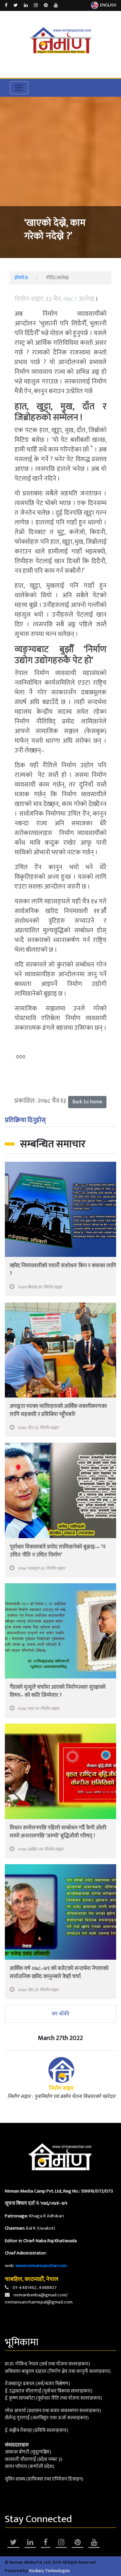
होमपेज (21, 278)
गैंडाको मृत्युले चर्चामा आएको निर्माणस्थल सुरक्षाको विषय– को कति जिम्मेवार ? (58, 1691)
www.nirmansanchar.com (41, 2266)
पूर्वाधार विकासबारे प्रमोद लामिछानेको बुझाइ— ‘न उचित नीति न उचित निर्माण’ (57, 1551)
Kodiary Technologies (50, 2571)
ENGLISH (108, 5)
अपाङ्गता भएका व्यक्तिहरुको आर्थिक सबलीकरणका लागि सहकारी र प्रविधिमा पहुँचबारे (58, 1410)
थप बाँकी (60, 2014)
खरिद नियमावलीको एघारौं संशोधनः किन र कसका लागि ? (63, 1270)
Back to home (87, 1102)
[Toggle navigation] (19, 88)
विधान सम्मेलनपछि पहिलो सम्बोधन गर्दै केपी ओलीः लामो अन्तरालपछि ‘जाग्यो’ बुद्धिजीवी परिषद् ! (58, 1832)
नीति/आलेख (57, 278)
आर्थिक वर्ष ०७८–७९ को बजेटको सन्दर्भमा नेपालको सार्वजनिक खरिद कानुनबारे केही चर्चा (59, 1972)
